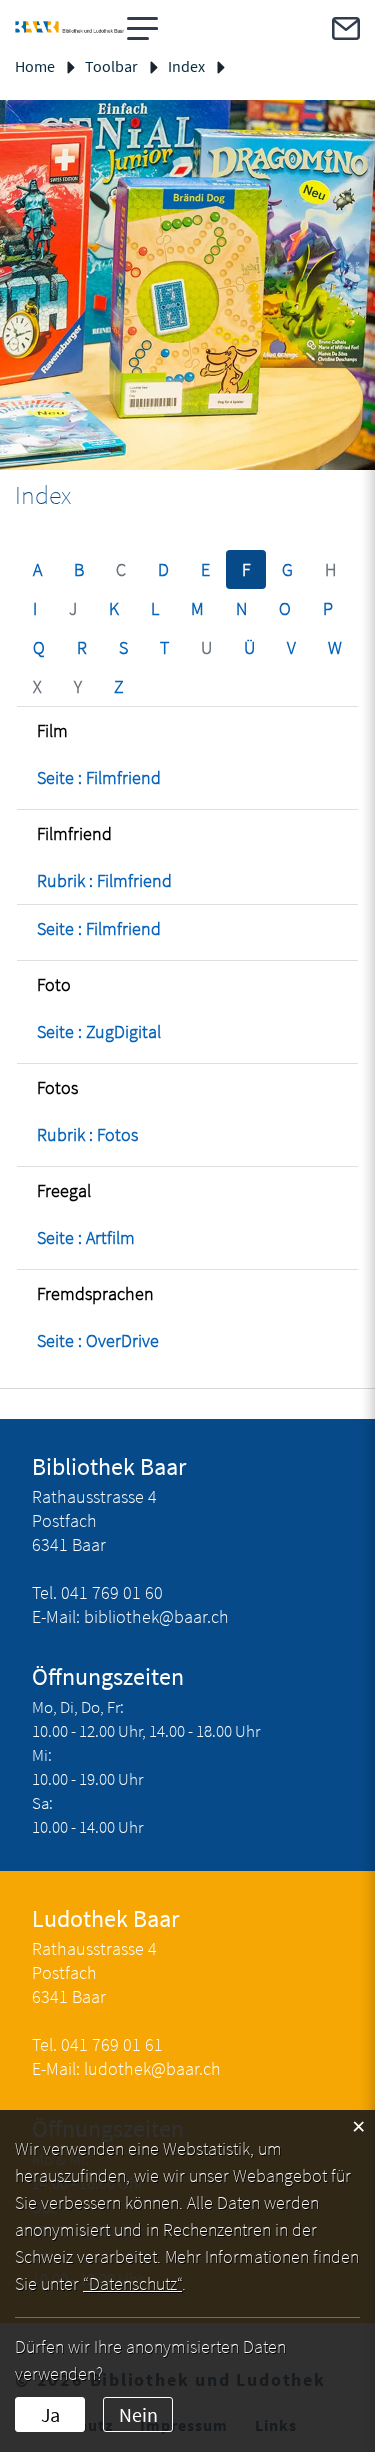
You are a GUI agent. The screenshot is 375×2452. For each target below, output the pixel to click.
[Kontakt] (346, 28)
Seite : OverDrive (98, 1340)
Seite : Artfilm (86, 1237)
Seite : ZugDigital (99, 1031)
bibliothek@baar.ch (156, 1616)
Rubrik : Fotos (87, 1134)
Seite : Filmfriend (99, 777)
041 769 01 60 (112, 1592)
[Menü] (143, 29)
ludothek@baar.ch (152, 2068)
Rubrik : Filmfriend (104, 880)
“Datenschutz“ (132, 2283)
